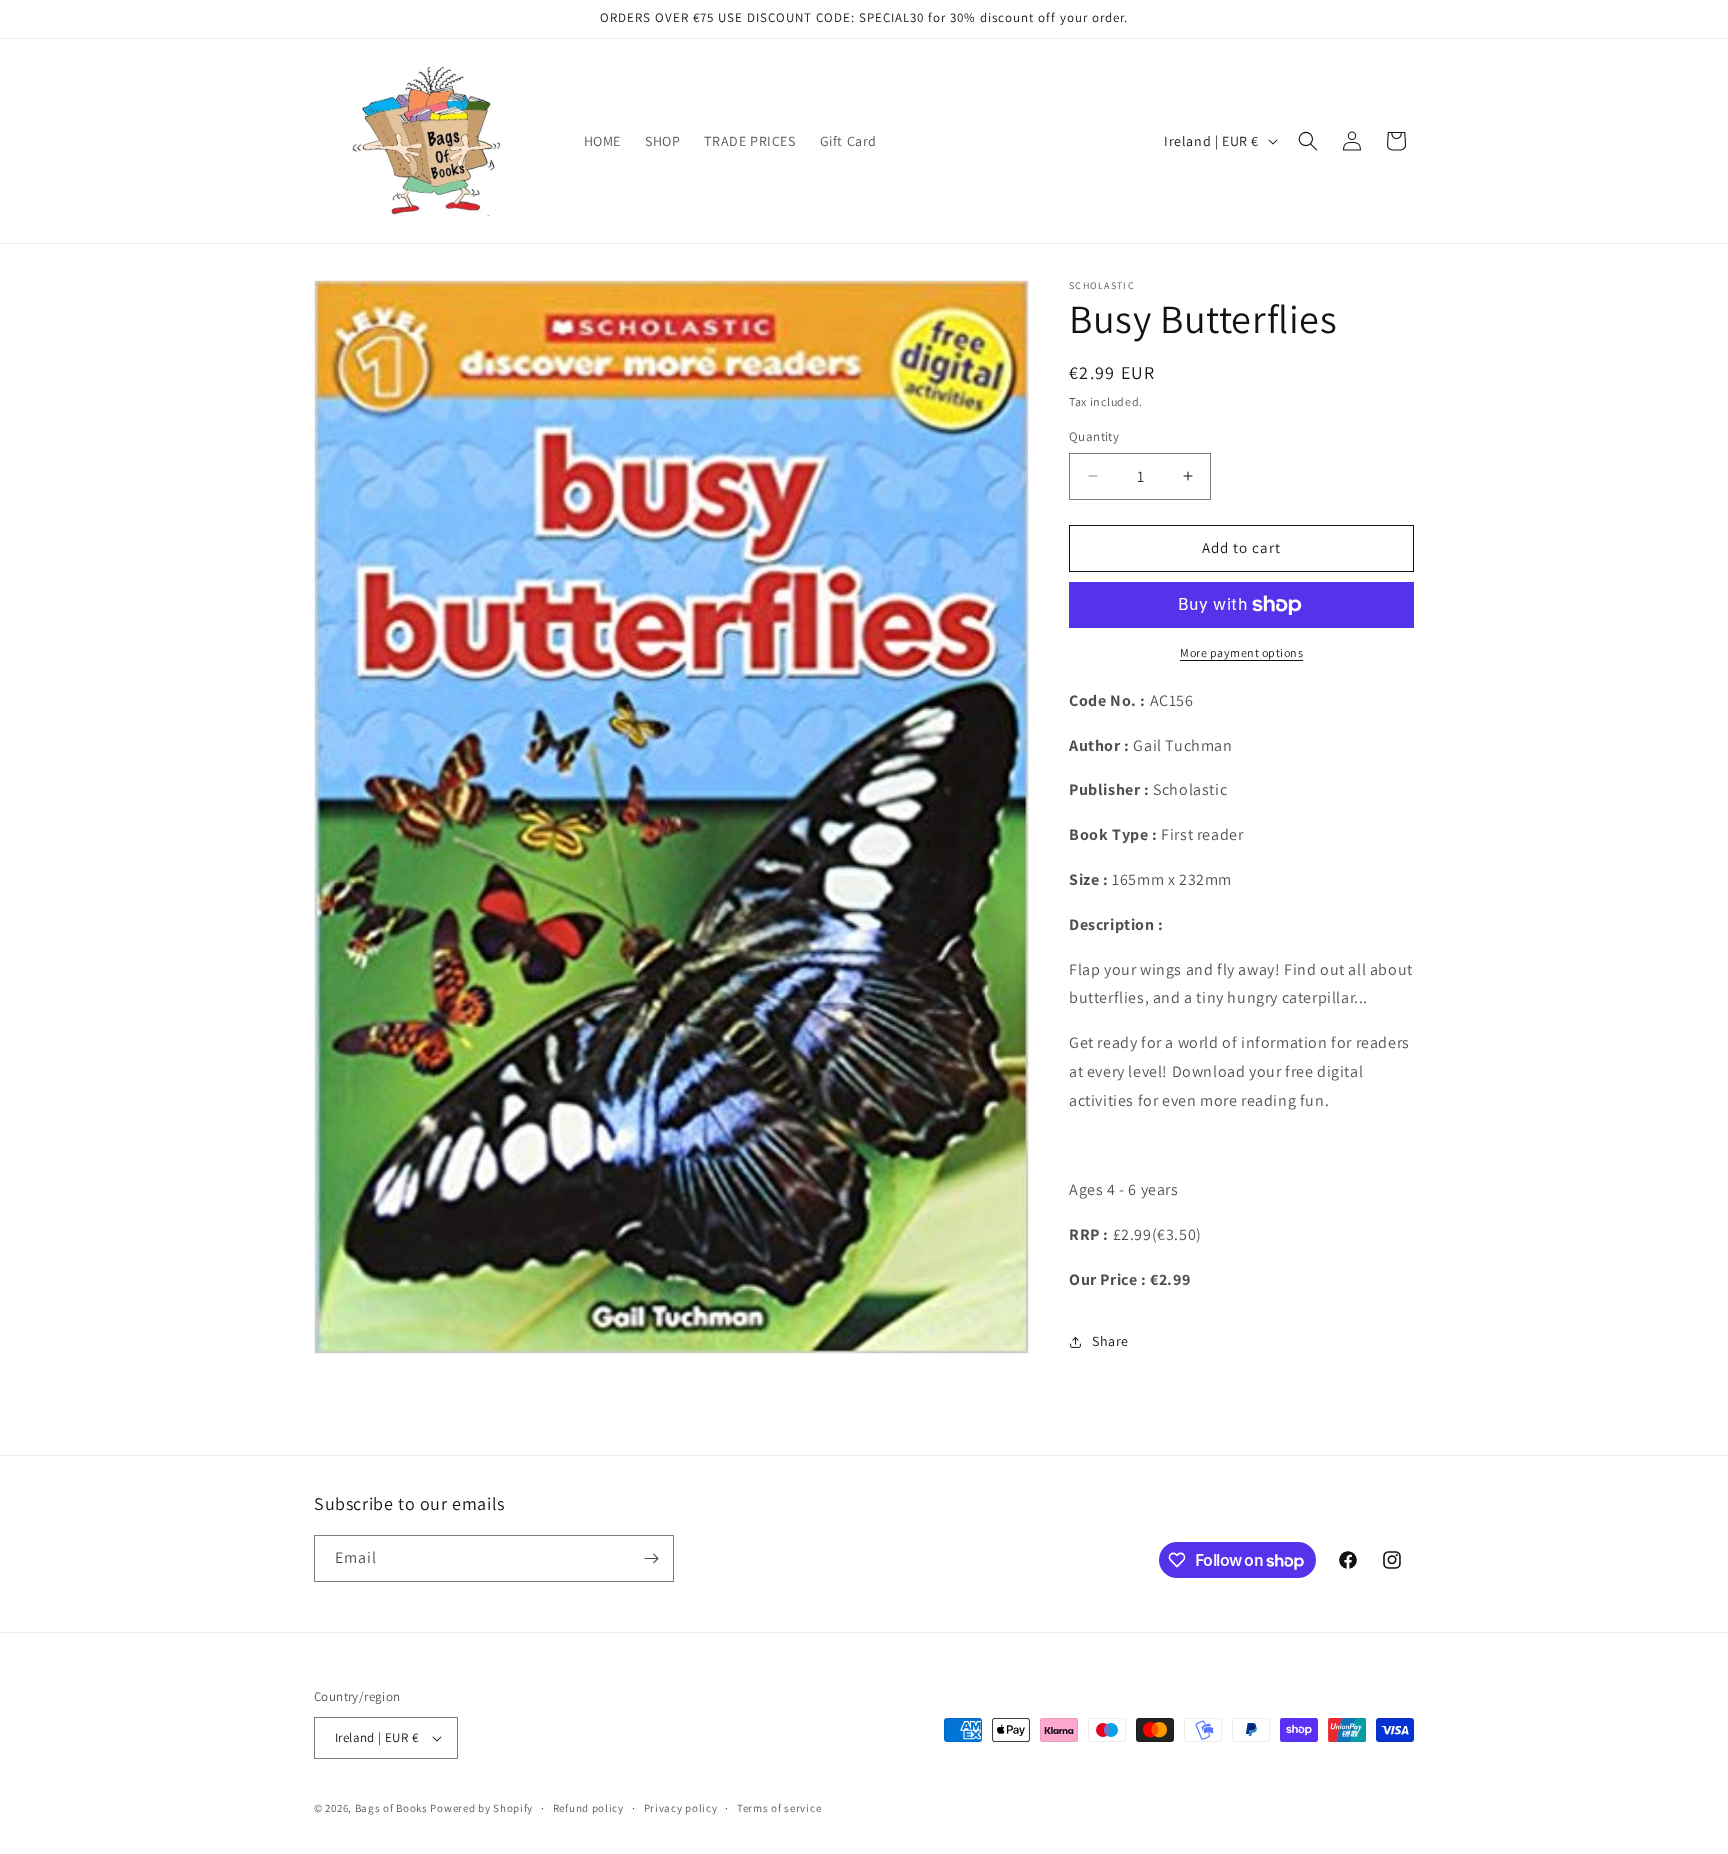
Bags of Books (391, 1808)
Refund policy (588, 1808)
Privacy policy (681, 1808)
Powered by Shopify (481, 1808)
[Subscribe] (651, 1558)
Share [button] (1110, 1341)
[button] (1308, 141)
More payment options (1241, 652)
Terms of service (779, 1808)
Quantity (1094, 436)
